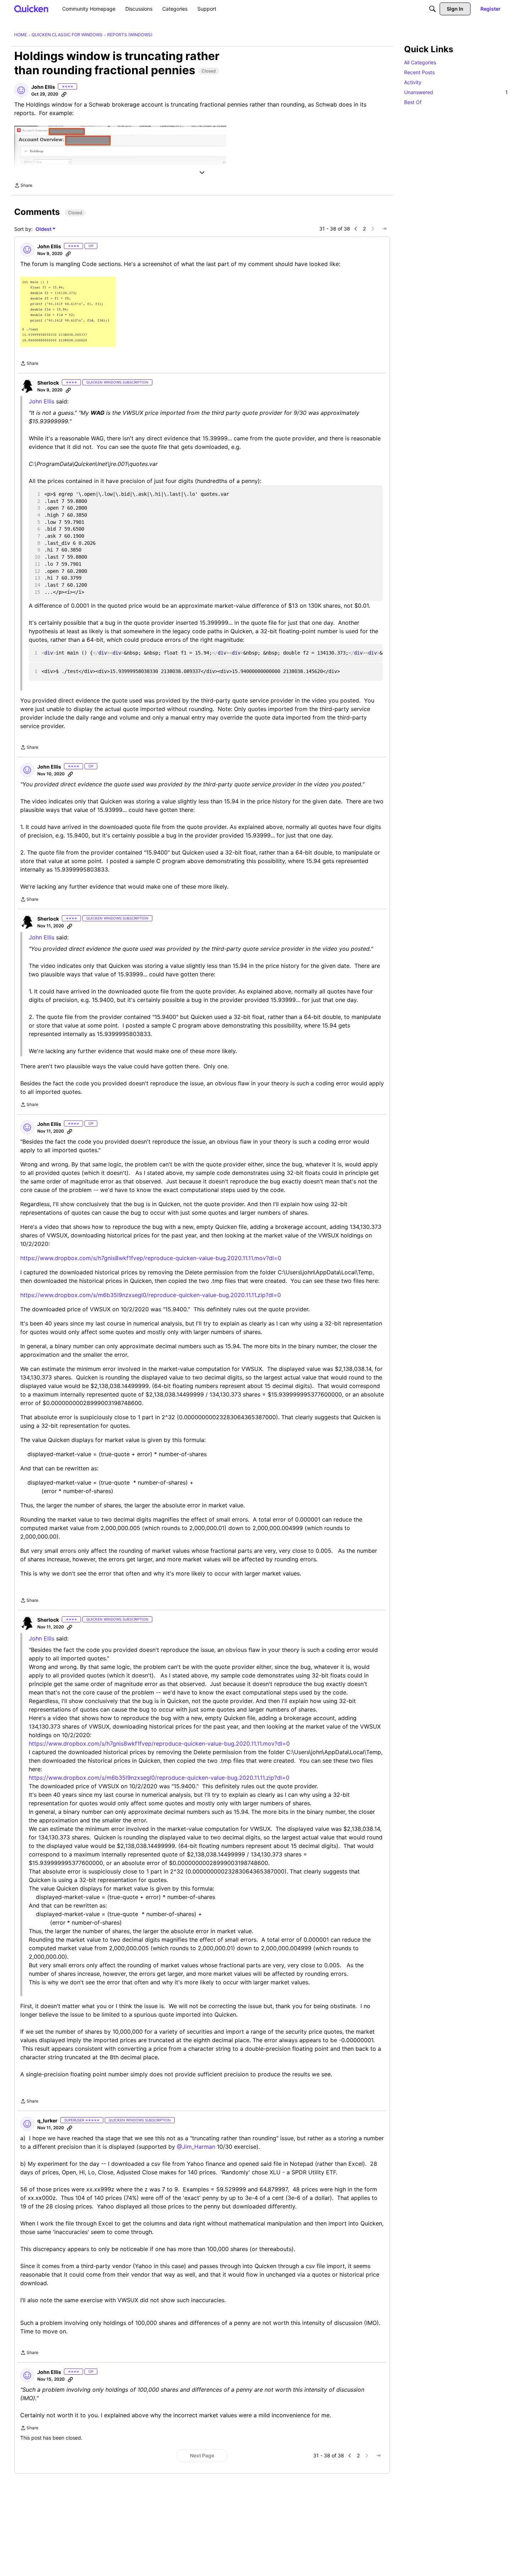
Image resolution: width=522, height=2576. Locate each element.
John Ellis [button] (43, 87)
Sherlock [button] (48, 383)
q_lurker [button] (47, 2121)
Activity (413, 82)
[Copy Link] (64, 94)
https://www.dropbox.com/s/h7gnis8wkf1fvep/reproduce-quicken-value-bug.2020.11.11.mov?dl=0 (151, 1258)
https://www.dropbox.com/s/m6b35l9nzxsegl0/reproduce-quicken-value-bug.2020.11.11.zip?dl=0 (151, 1295)
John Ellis (42, 937)
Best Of (413, 102)
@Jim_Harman (196, 2147)
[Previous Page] (356, 229)
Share (23, 186)
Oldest (44, 229)
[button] (21, 90)
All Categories (420, 62)
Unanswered (456, 92)
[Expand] (202, 173)
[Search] (433, 9)
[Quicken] (31, 9)
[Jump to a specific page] (384, 229)
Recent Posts (419, 72)
